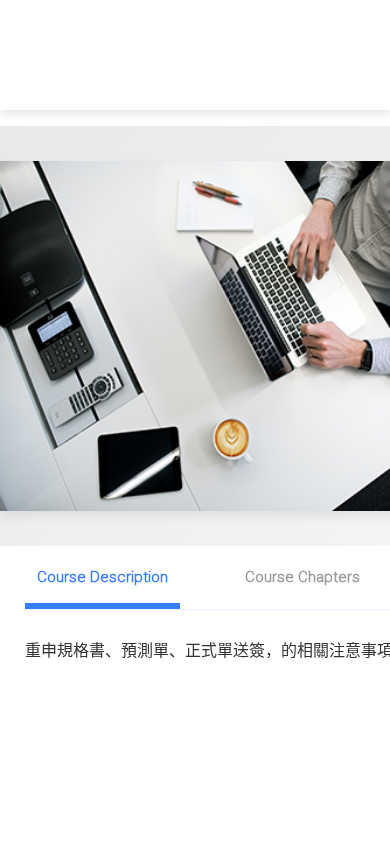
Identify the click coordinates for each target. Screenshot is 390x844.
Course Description (102, 577)
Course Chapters (302, 577)
